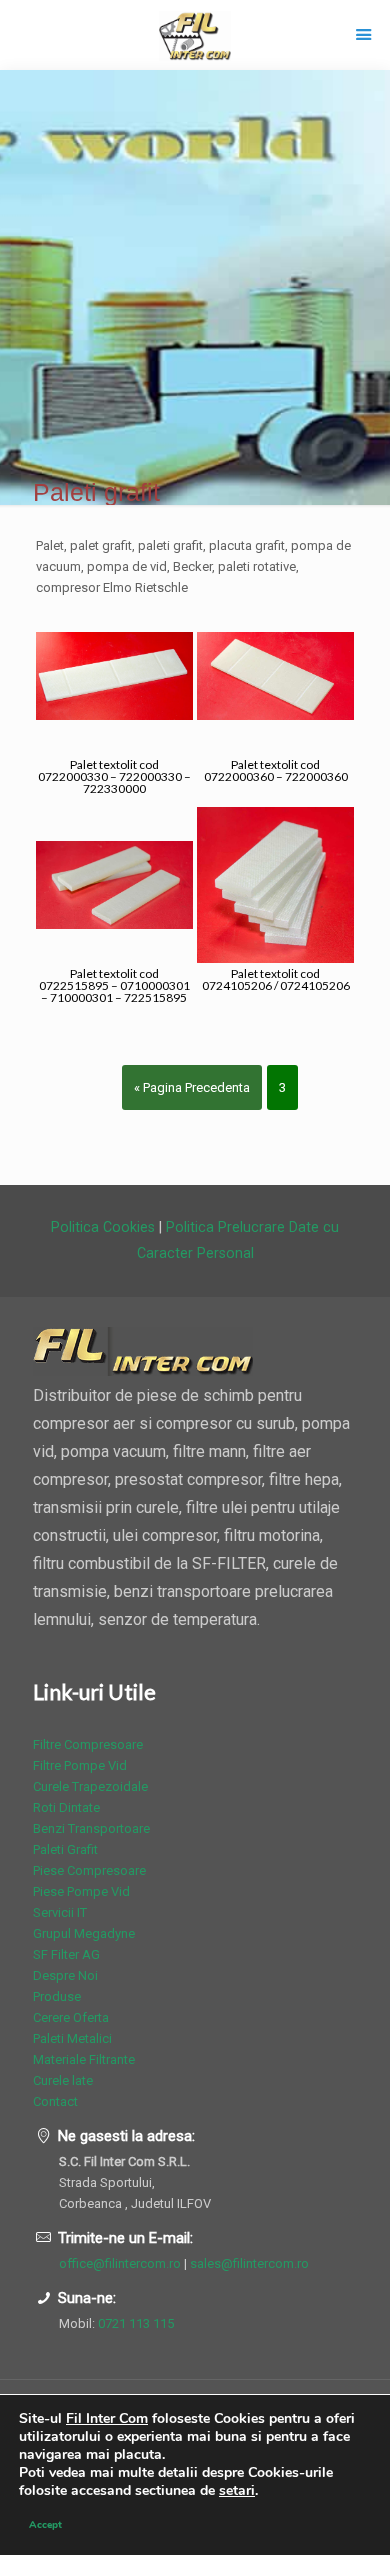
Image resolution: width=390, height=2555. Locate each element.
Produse (57, 1996)
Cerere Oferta (71, 2017)
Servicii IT (60, 1912)
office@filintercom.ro (120, 2263)
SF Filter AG (66, 1954)
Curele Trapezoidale (90, 1786)
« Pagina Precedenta (192, 1087)
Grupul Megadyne (84, 1933)
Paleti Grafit (65, 1849)
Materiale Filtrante (84, 2059)
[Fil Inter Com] (195, 35)
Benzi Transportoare (91, 1828)
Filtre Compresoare (88, 1744)
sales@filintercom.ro (249, 2263)
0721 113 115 (136, 2323)
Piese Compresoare (89, 1870)
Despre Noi (65, 1975)
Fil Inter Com (107, 2418)
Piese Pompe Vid (81, 1891)
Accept (45, 2525)
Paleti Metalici (72, 2038)
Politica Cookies (103, 1227)
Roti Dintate (66, 1807)
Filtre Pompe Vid (80, 1765)
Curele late (63, 2080)
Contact (55, 2101)
